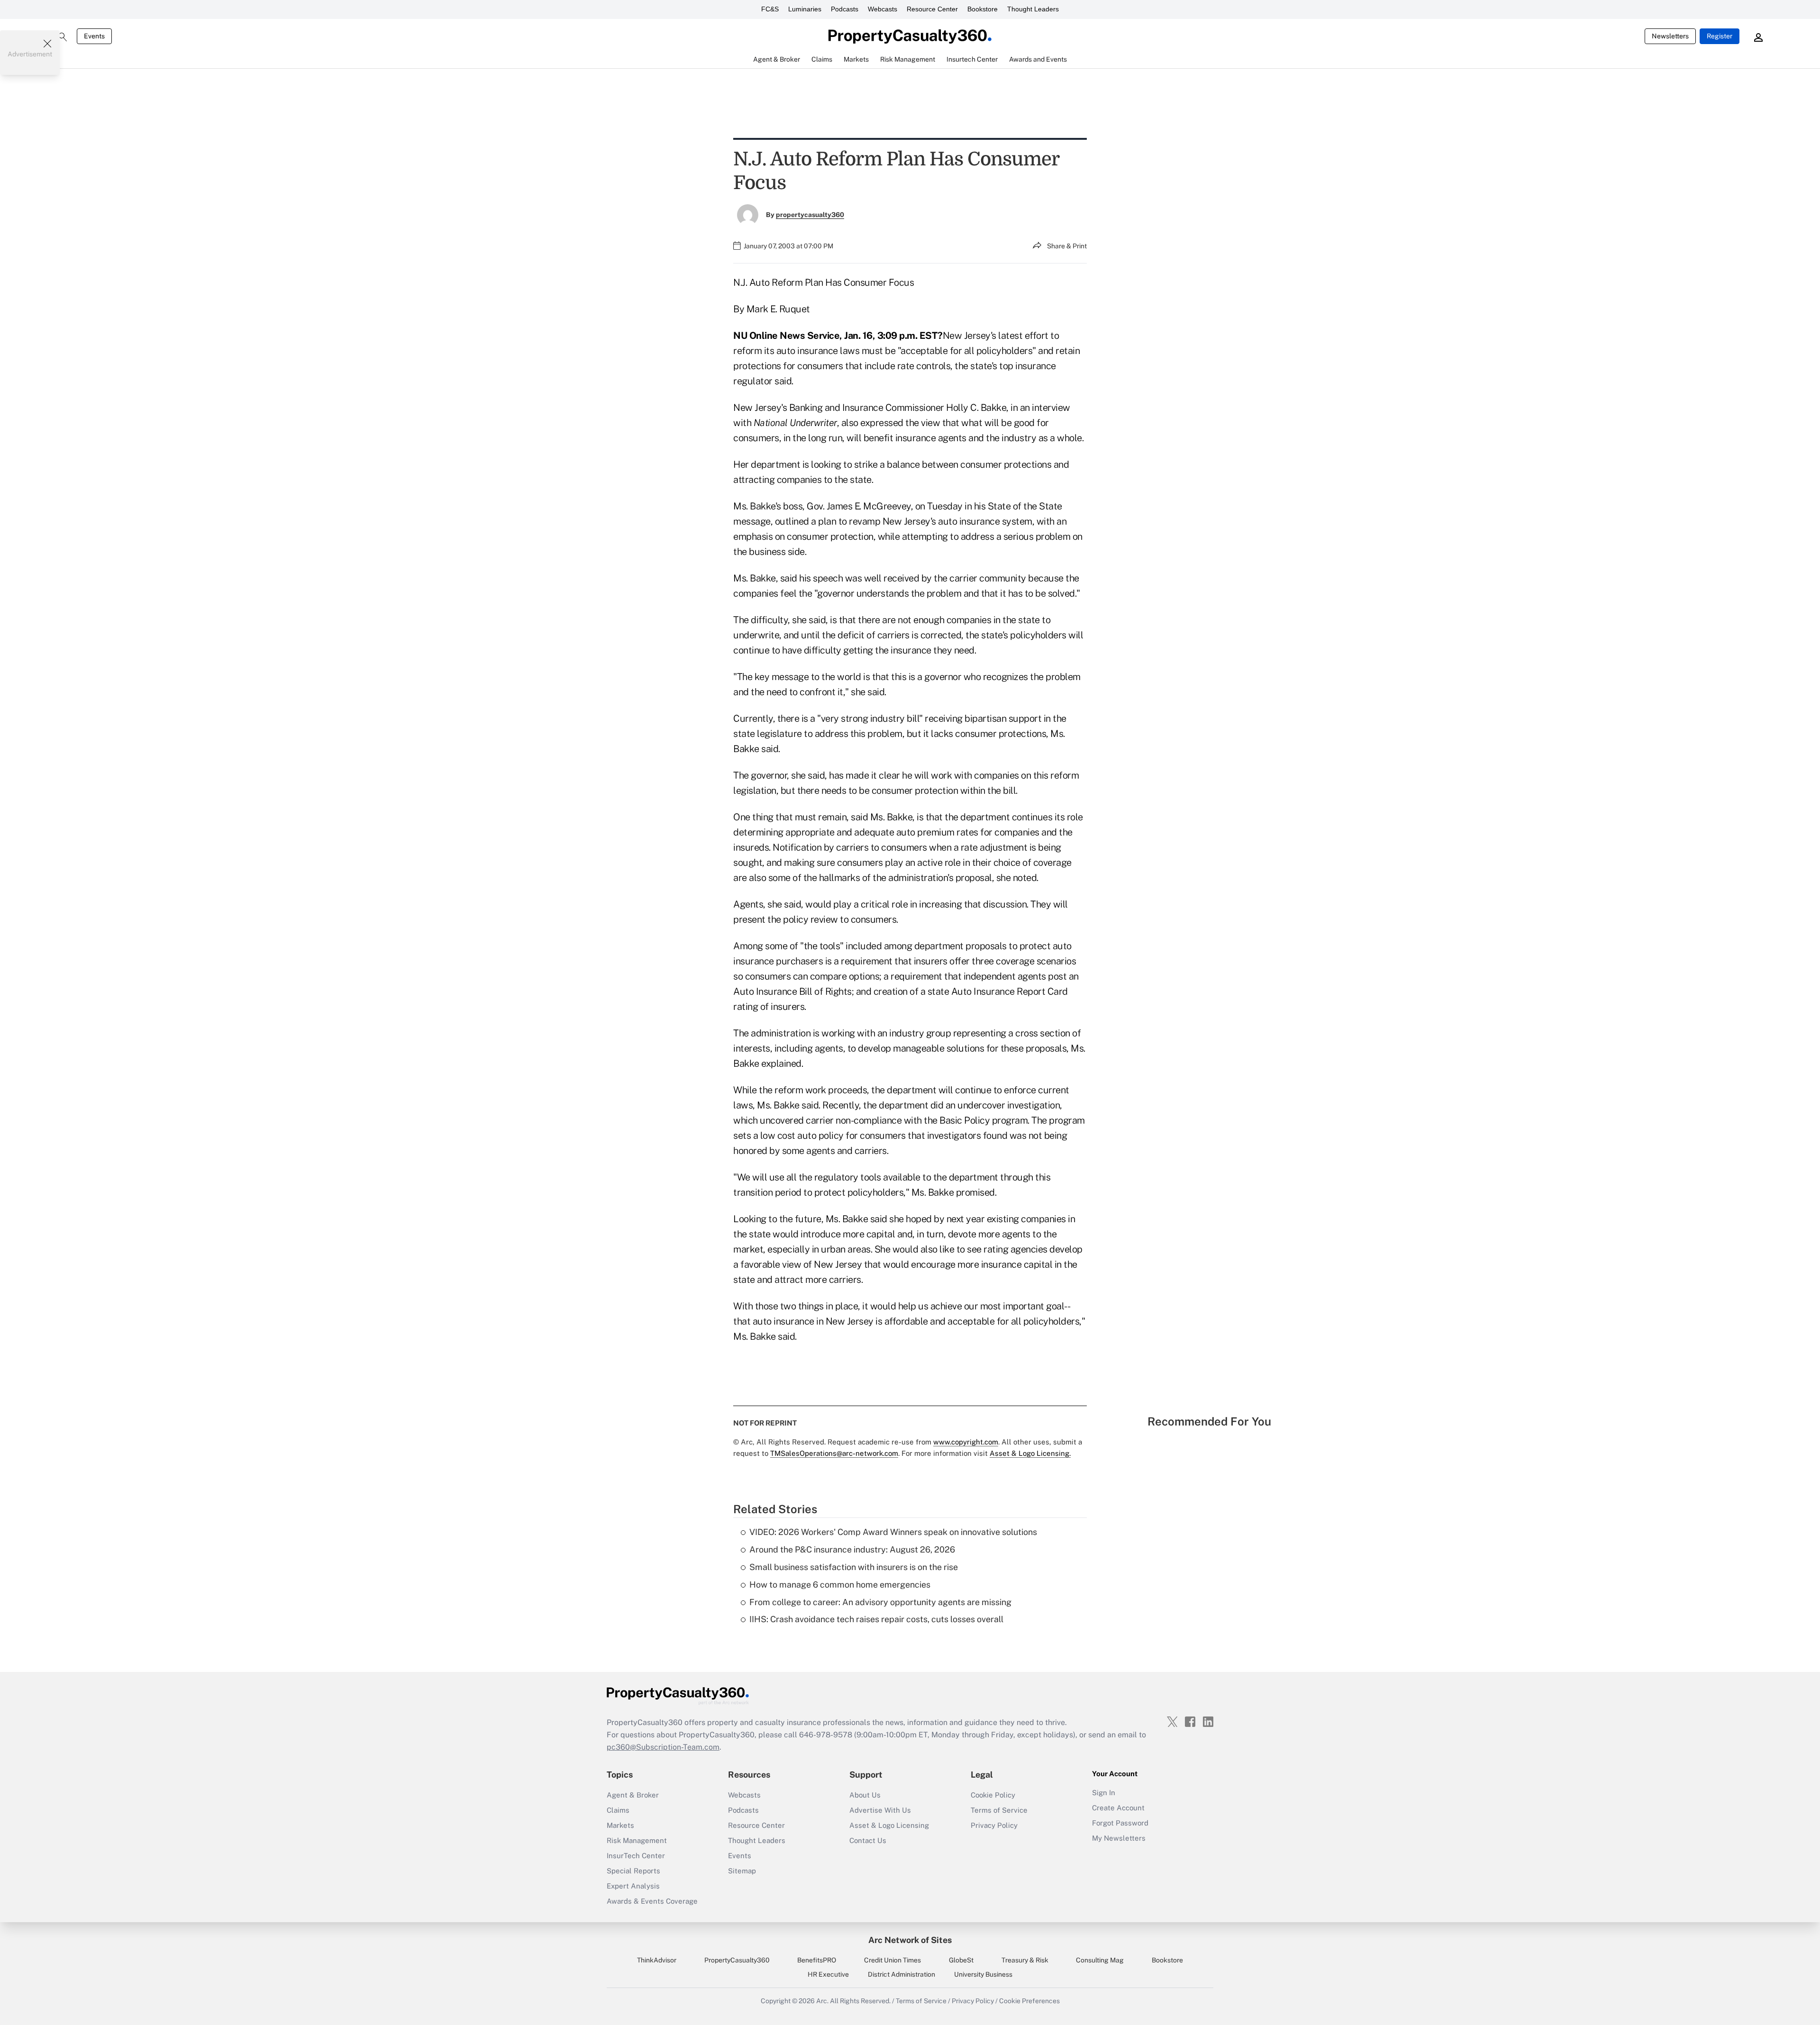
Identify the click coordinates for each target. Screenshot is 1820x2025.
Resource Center (932, 9)
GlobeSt (961, 1960)
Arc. (822, 2001)
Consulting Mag (1100, 1960)
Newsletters (1670, 36)
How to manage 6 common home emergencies (840, 1585)
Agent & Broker (633, 1795)
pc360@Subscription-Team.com (663, 1747)
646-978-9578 (826, 1735)
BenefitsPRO (817, 1960)
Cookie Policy (993, 1795)
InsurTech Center (636, 1856)
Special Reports (633, 1871)
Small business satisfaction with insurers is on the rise (854, 1567)
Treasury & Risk (1025, 1960)
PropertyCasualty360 (737, 1960)
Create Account (1118, 1808)
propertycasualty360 (810, 215)
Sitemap (742, 1871)
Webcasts (883, 9)
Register (1720, 36)
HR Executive (828, 1974)
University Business (983, 1974)
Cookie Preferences (1029, 2001)
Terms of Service (999, 1810)
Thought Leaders (1033, 9)
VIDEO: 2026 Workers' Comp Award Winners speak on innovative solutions (893, 1532)
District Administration (901, 1974)
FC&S (770, 9)
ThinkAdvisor (657, 1960)
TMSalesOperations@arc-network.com (834, 1453)
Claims (618, 1810)
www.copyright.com (966, 1442)
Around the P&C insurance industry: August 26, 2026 (852, 1549)
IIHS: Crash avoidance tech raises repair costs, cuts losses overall (876, 1619)
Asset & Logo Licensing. (1030, 1453)
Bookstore (983, 9)
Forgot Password (1120, 1823)
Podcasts (845, 9)
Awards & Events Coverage (652, 1901)
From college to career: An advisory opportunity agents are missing (880, 1602)
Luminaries (805, 9)
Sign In (1104, 1793)
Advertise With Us (880, 1810)
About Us (865, 1795)
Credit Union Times (892, 1960)
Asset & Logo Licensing (889, 1825)
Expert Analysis (633, 1886)
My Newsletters (1119, 1838)
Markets (620, 1825)
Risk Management (637, 1840)
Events (94, 36)
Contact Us (868, 1840)
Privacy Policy (994, 1825)
